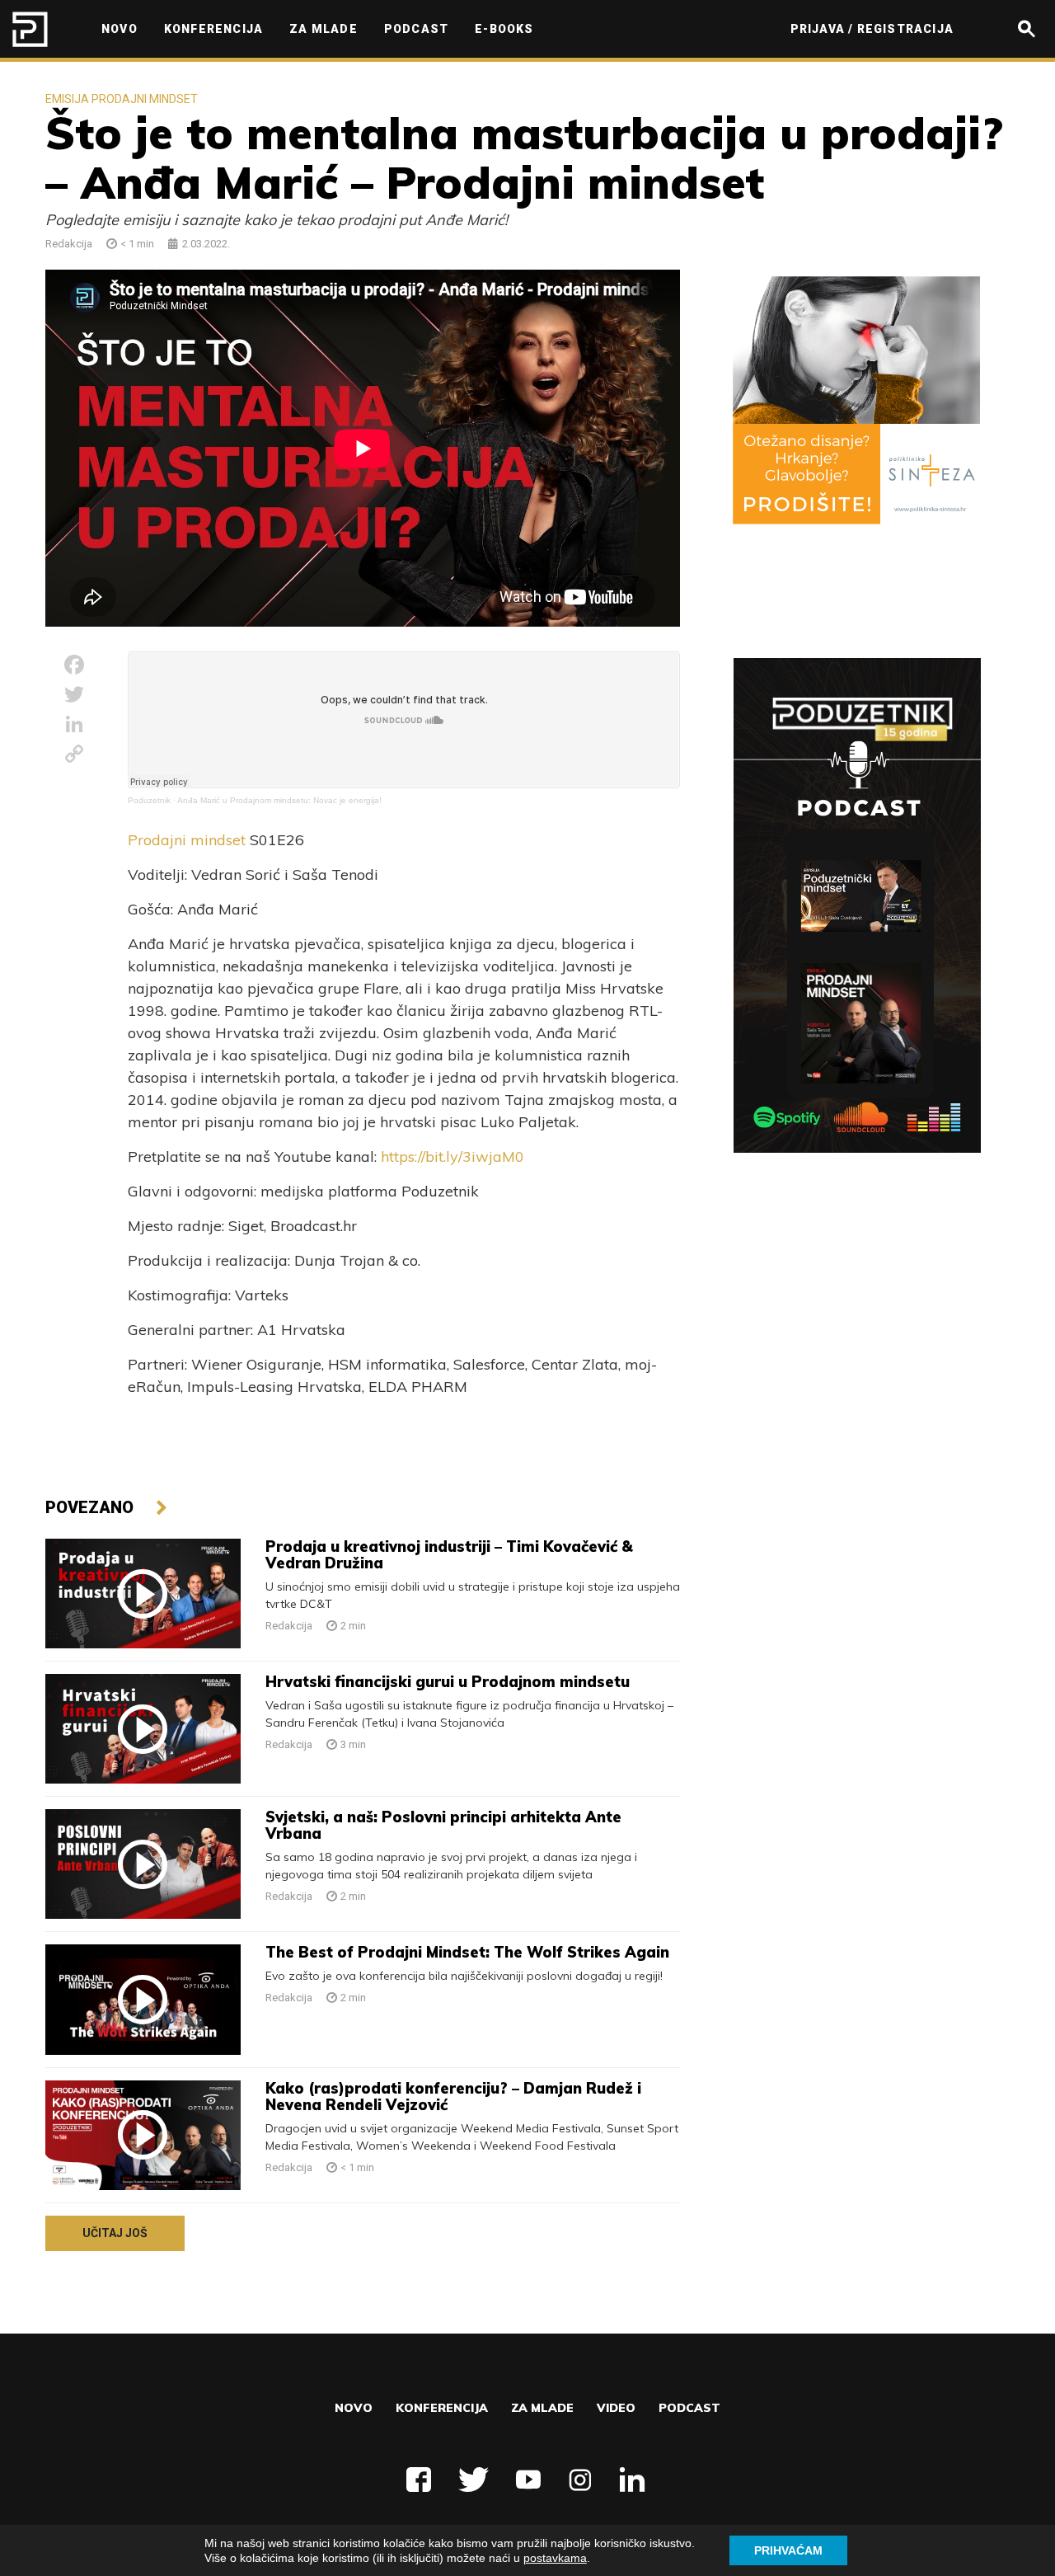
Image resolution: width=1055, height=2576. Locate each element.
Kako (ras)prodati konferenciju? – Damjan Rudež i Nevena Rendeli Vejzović (453, 2097)
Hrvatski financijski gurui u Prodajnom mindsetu (448, 1682)
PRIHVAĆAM (788, 2550)
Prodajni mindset (187, 840)
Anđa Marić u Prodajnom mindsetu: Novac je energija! (279, 800)
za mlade (542, 2408)
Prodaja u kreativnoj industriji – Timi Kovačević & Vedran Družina (449, 1555)
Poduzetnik (149, 800)
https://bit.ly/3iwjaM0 (452, 1156)
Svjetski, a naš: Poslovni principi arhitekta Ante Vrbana (443, 1825)
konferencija (442, 2408)
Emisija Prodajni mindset (122, 99)
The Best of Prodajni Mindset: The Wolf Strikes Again (467, 1952)
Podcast (689, 2408)
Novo (354, 2408)
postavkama (555, 2558)
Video (616, 2408)
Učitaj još (115, 2233)
